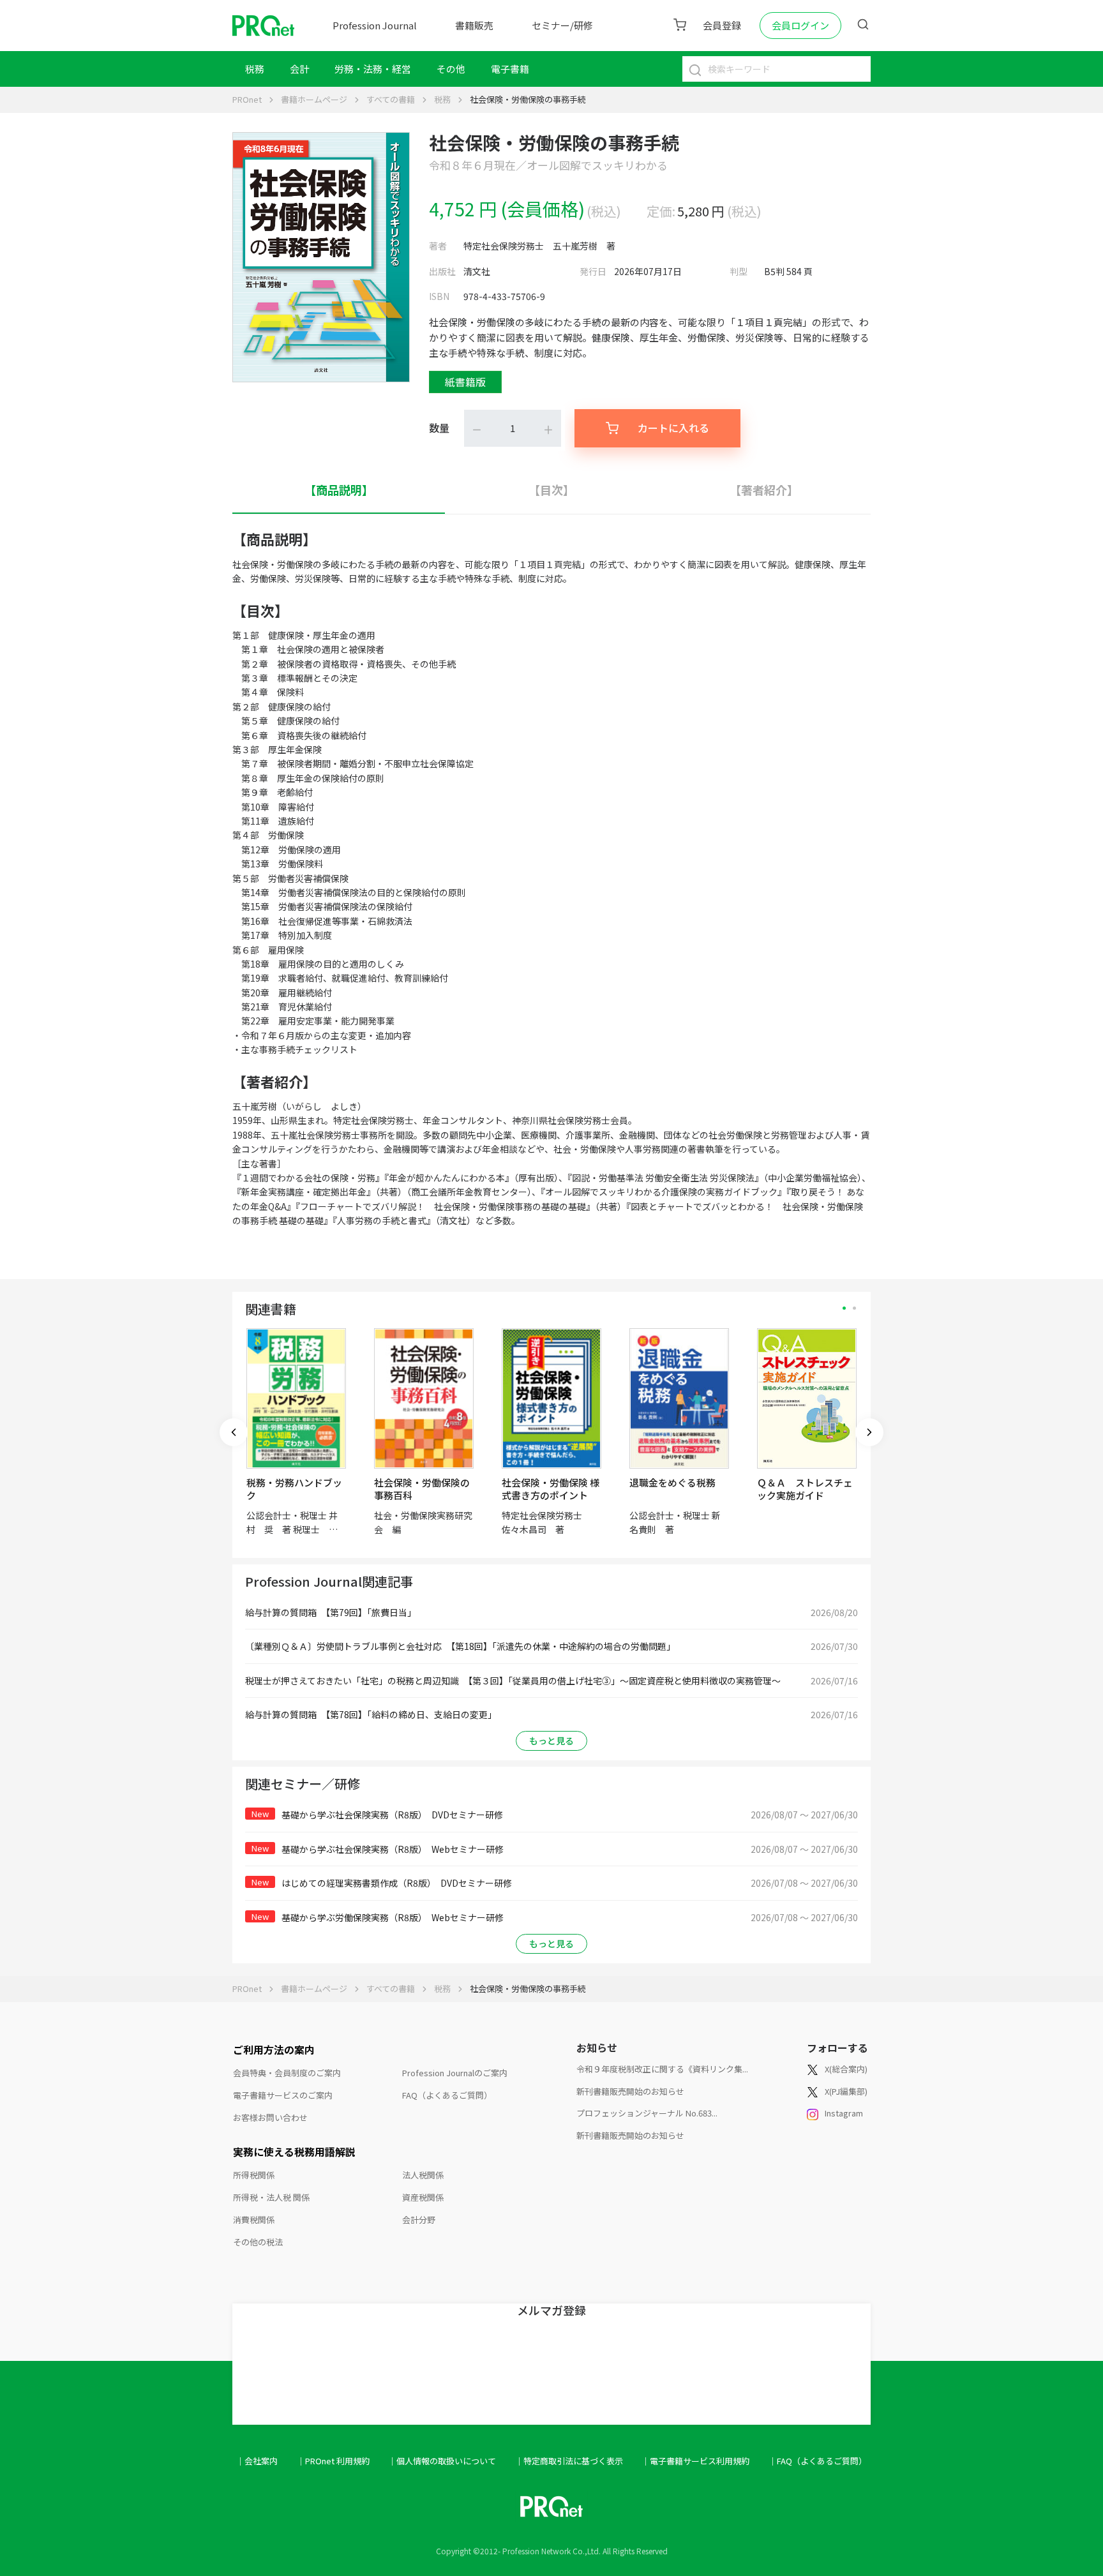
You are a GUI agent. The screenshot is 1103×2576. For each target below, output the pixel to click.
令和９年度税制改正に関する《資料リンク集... (662, 2069)
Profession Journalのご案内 (455, 2073)
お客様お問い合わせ (270, 2117)
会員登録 (722, 25)
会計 (299, 69)
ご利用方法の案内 (274, 2049)
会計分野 (419, 2220)
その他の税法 (258, 2242)
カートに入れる (673, 428)
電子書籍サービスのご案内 (283, 2095)
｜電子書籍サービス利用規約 (695, 2461)
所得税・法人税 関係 (271, 2197)
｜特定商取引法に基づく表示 (569, 2461)
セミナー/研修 (562, 25)
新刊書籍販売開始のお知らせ (630, 2091)
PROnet (247, 99)
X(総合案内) (846, 2069)
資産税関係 (423, 2197)
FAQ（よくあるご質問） (447, 2095)
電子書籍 (510, 69)
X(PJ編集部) (846, 2091)
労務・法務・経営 (373, 69)
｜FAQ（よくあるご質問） (818, 2461)
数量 (439, 428)
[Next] (869, 1432)
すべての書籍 (391, 99)
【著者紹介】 (764, 490)
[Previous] (234, 1432)
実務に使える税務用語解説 (294, 2152)
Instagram (844, 2113)
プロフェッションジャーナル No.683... (647, 2113)
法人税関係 (423, 2175)
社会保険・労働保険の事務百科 (422, 1489)
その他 (451, 69)
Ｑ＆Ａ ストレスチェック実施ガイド (805, 1489)
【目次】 (551, 490)
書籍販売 (474, 25)
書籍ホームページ (314, 99)
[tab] (339, 490)
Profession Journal (375, 25)
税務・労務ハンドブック (294, 1489)
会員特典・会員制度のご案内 (287, 2073)
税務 (255, 69)
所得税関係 (254, 2175)
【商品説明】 (339, 490)
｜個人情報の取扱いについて (442, 2461)
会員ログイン (800, 25)
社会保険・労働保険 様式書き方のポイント (551, 1489)
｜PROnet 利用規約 (333, 2461)
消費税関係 (254, 2220)
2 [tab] (854, 1308)
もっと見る (551, 1741)
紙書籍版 (465, 382)
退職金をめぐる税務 (672, 1482)
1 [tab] (844, 1308)
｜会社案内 (257, 2461)
